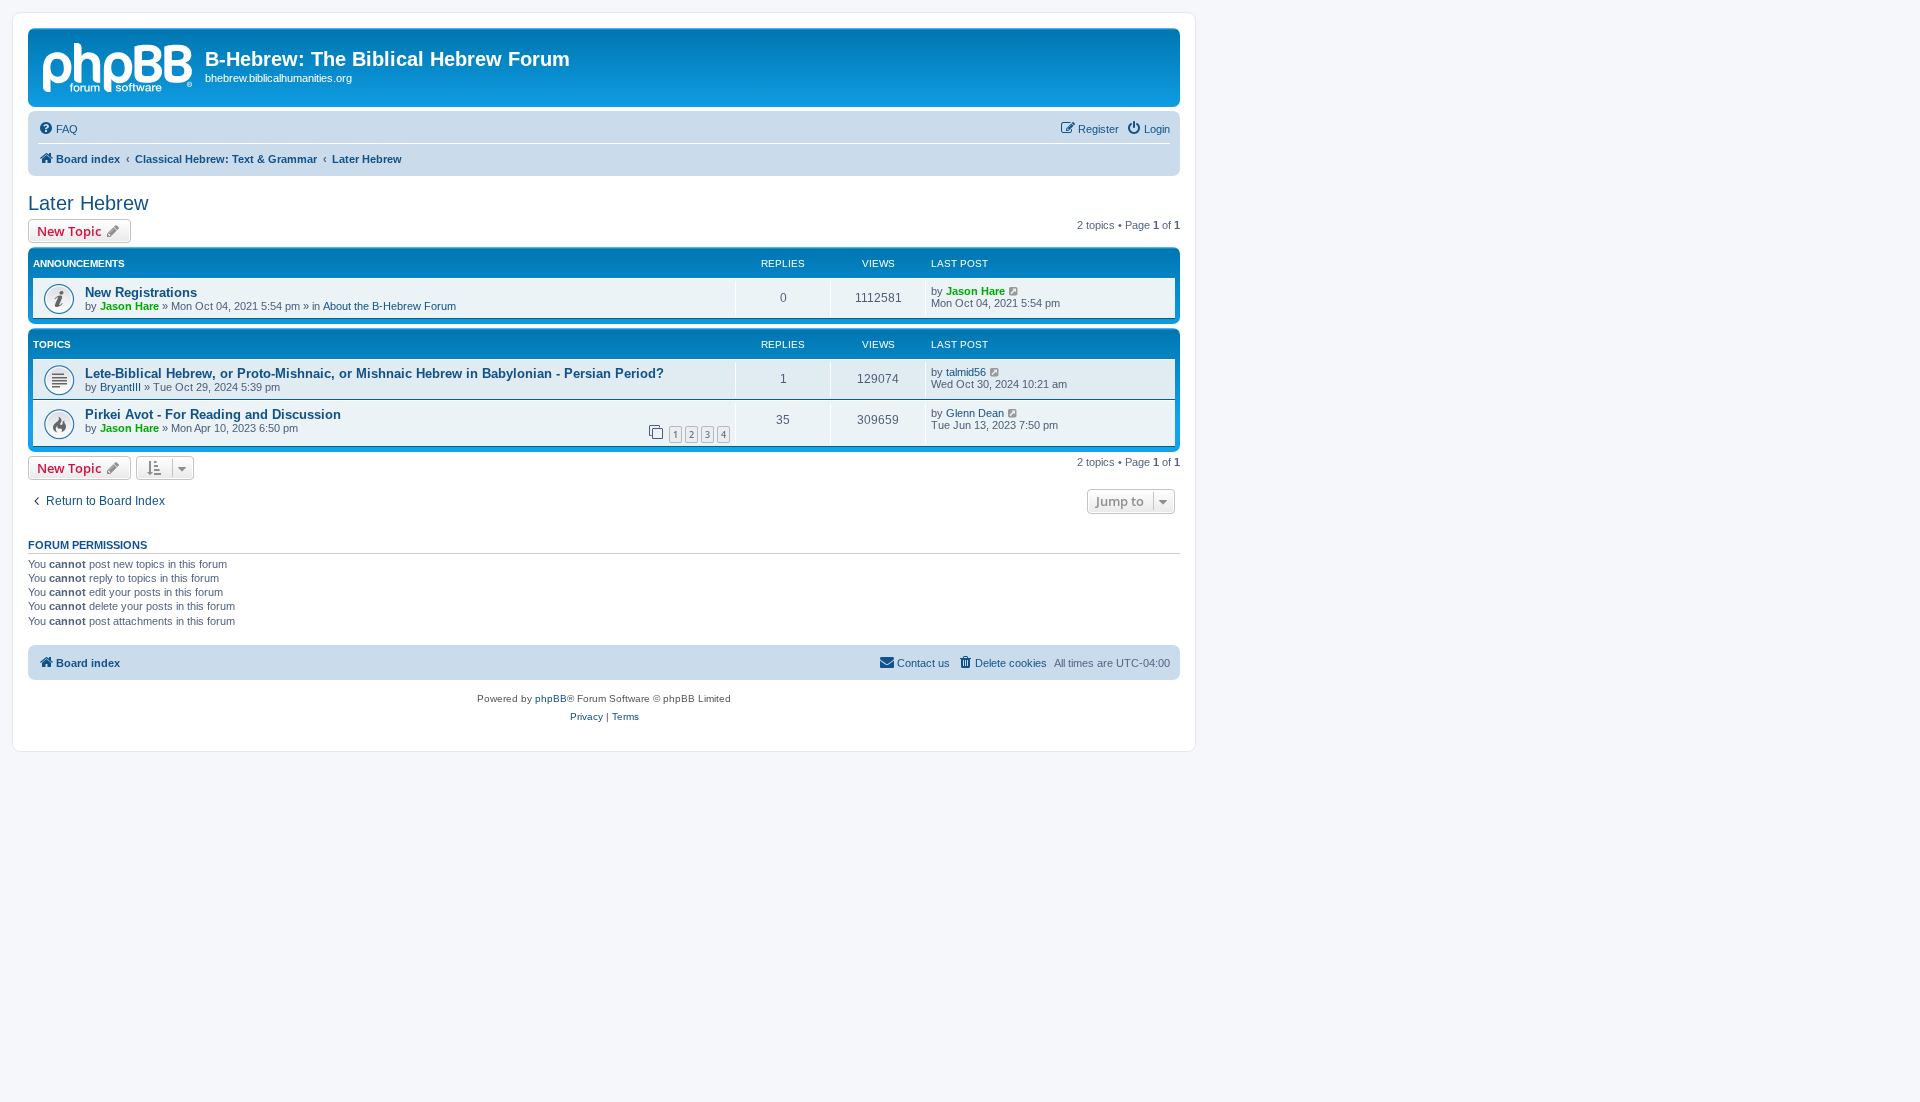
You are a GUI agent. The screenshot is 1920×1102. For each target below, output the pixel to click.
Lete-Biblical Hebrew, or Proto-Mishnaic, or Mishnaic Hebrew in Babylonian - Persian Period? (374, 373)
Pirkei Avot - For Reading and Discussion (213, 414)
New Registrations (141, 292)
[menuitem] (58, 129)
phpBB (551, 698)
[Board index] (119, 65)
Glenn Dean (975, 413)
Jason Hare (129, 306)
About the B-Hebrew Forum (389, 306)
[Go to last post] (1014, 291)
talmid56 (966, 372)
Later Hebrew (88, 203)
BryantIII (120, 387)
